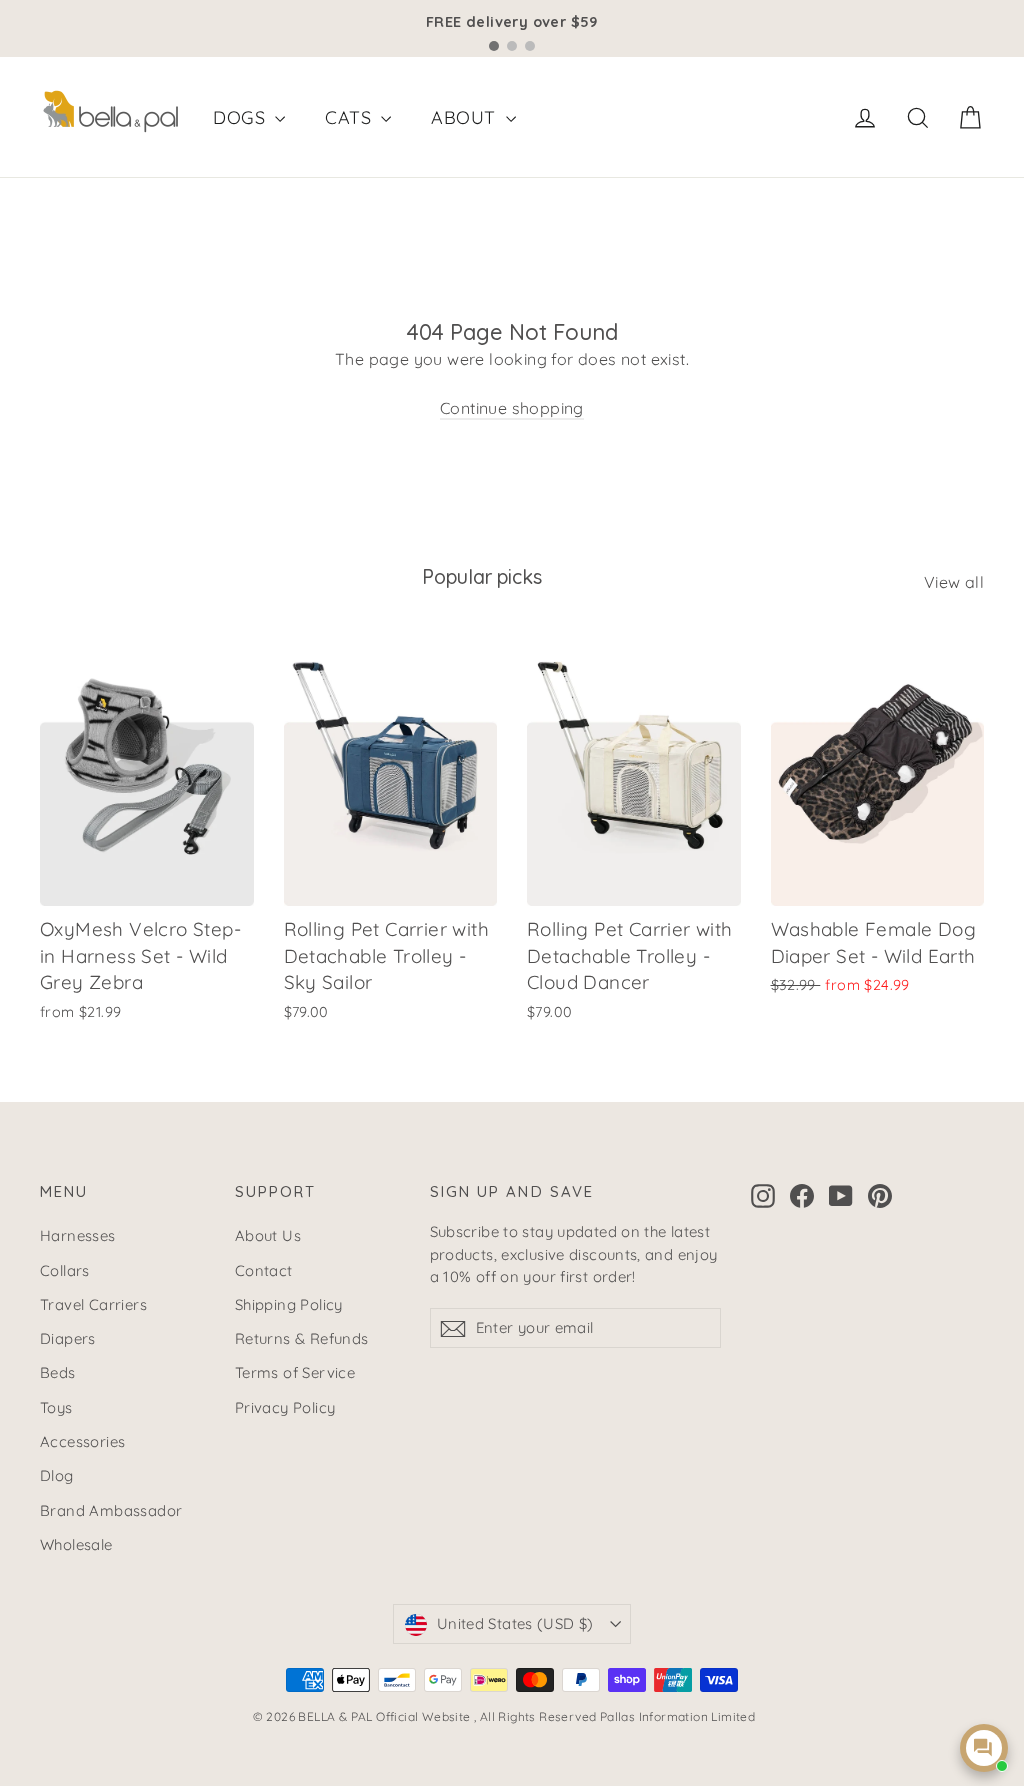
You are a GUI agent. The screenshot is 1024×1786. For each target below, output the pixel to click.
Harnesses (78, 1235)
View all (954, 582)
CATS (350, 117)
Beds (58, 1372)
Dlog (57, 1475)
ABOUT (465, 117)
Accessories (82, 1441)
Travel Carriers (93, 1304)
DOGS (241, 117)
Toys (56, 1407)
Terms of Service (295, 1372)
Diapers (68, 1338)
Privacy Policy (285, 1407)
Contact (264, 1270)
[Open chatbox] (984, 1748)
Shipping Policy (289, 1304)
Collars (65, 1270)
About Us (268, 1235)
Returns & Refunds (302, 1338)
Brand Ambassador (111, 1510)
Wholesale (76, 1544)
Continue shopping (512, 408)
